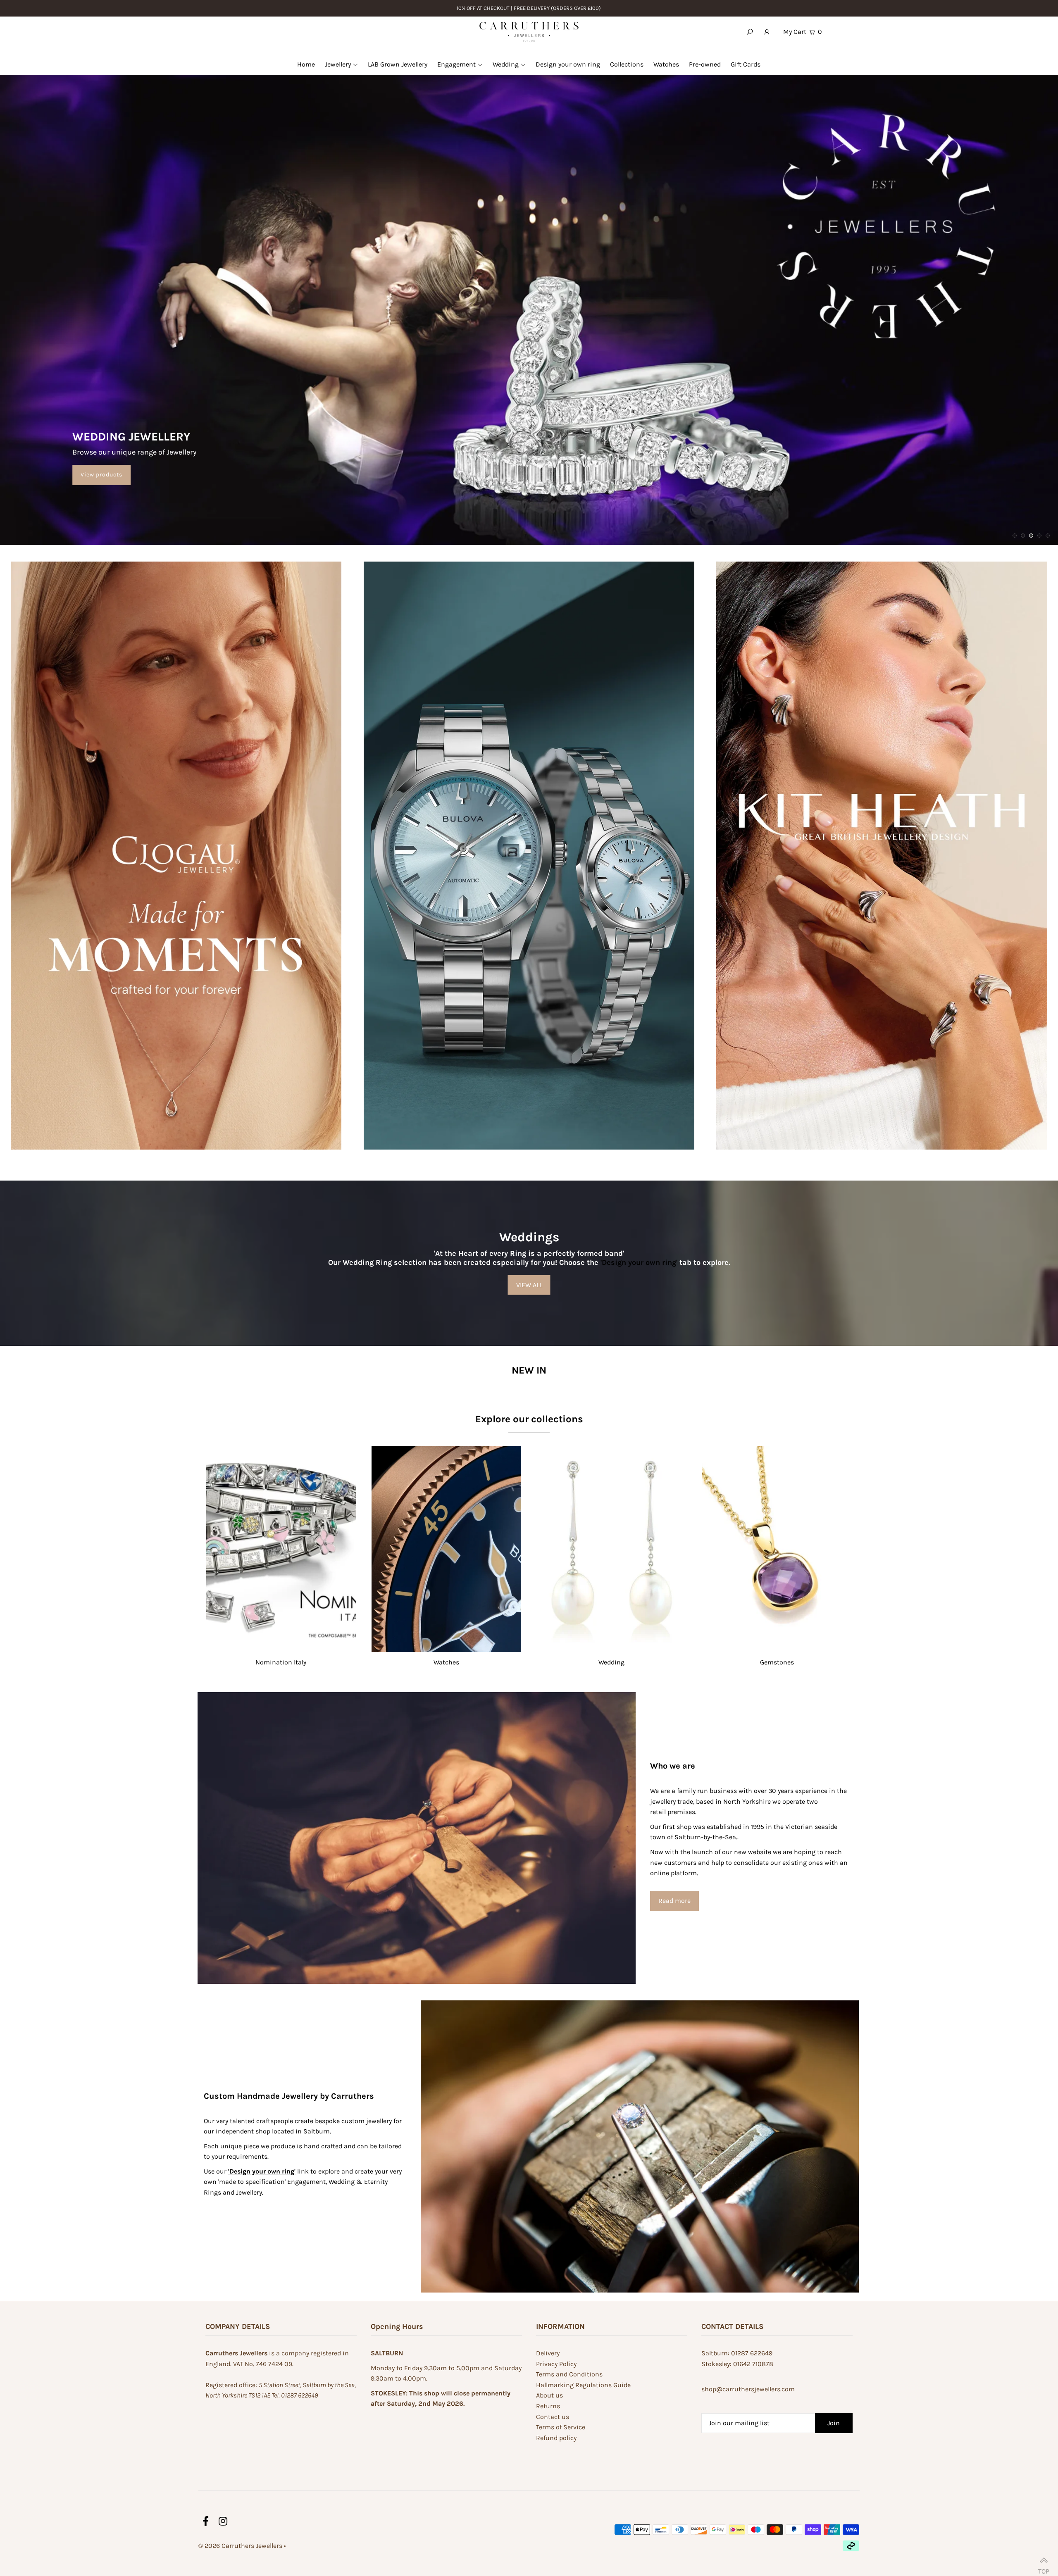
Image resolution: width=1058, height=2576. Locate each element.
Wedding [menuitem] (506, 64)
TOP (1044, 2568)
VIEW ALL (529, 1284)
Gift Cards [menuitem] (746, 64)
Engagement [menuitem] (456, 64)
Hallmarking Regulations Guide (583, 2385)
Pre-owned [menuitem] (705, 64)
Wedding (611, 1662)
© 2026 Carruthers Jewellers (240, 2546)
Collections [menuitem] (627, 64)
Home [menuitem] (306, 64)
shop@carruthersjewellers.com (748, 2389)
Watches (446, 1662)
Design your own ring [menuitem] (568, 64)
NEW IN (529, 1370)
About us (549, 2395)
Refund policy (556, 2438)
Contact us (553, 2417)
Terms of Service (561, 2427)
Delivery (548, 2353)
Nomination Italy (281, 1662)
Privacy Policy (556, 2364)
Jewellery (338, 64)
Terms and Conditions (569, 2374)
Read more (674, 1901)
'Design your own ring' (639, 1262)
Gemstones (777, 1662)
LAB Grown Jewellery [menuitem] (398, 64)
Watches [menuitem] (666, 64)
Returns (548, 2406)
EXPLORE (984, 160)
